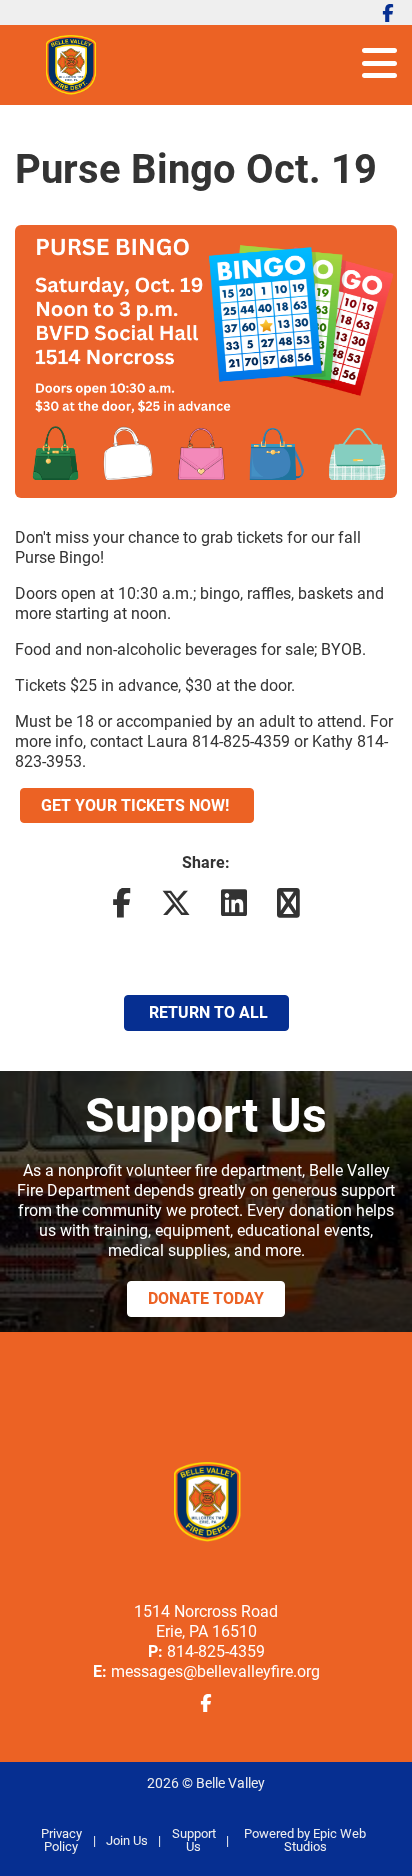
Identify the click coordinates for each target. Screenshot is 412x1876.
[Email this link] (288, 908)
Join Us (127, 1840)
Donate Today (206, 1298)
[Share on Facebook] (121, 908)
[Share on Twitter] (176, 908)
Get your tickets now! (137, 805)
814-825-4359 (216, 1651)
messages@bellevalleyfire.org (215, 1671)
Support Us (194, 1840)
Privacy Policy (61, 1840)
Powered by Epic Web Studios (305, 1840)
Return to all (206, 1012)
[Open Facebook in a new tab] (388, 13)
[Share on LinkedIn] (234, 908)
